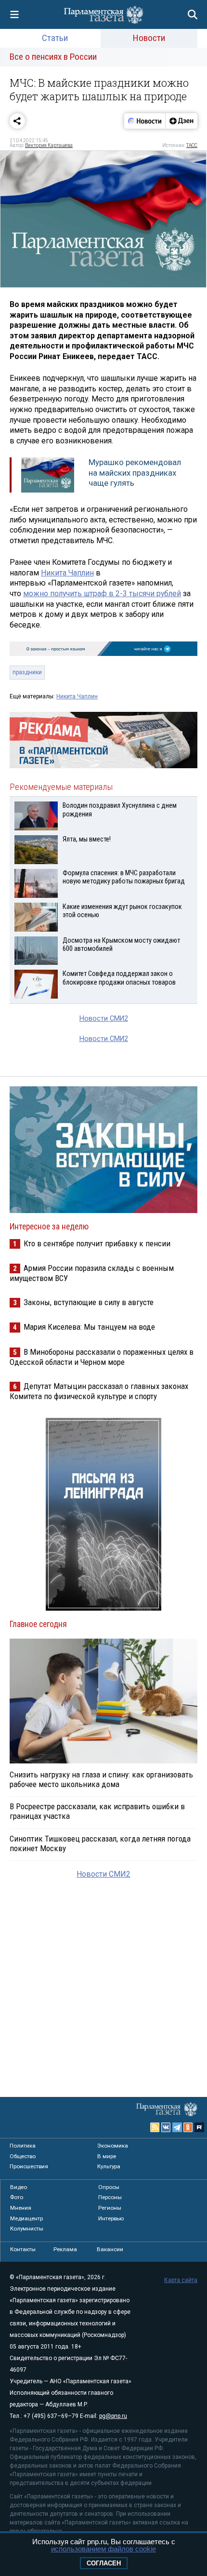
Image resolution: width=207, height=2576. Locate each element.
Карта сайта (181, 2280)
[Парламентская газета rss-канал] (155, 2127)
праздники (27, 672)
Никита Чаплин (67, 573)
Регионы (110, 2208)
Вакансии (110, 2249)
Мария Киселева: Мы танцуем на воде (89, 1327)
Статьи (55, 38)
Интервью (111, 2218)
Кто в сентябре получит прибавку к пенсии (97, 1243)
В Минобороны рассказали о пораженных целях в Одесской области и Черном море (102, 1357)
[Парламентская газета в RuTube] (199, 2127)
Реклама (65, 2249)
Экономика (113, 2146)
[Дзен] (181, 121)
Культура (109, 2166)
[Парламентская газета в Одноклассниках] (188, 2127)
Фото (17, 2197)
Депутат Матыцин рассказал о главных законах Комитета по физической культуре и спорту (99, 1391)
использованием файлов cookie (103, 2549)
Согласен (104, 2563)
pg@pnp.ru (113, 2416)
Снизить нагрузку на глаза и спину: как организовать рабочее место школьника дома (101, 1779)
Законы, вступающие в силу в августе (89, 1302)
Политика (23, 2146)
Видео (19, 2187)
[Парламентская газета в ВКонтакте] (166, 2127)
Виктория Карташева (49, 145)
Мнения (21, 2208)
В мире (107, 2156)
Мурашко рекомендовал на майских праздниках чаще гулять (135, 473)
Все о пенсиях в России (53, 57)
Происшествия (29, 2166)
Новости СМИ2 (104, 1019)
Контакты (23, 2249)
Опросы (109, 2187)
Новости (149, 38)
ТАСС (192, 145)
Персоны (110, 2197)
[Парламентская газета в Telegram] (177, 2127)
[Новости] (145, 121)
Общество (23, 2156)
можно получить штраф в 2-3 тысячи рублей (102, 594)
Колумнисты (27, 2229)
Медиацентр (26, 2218)
